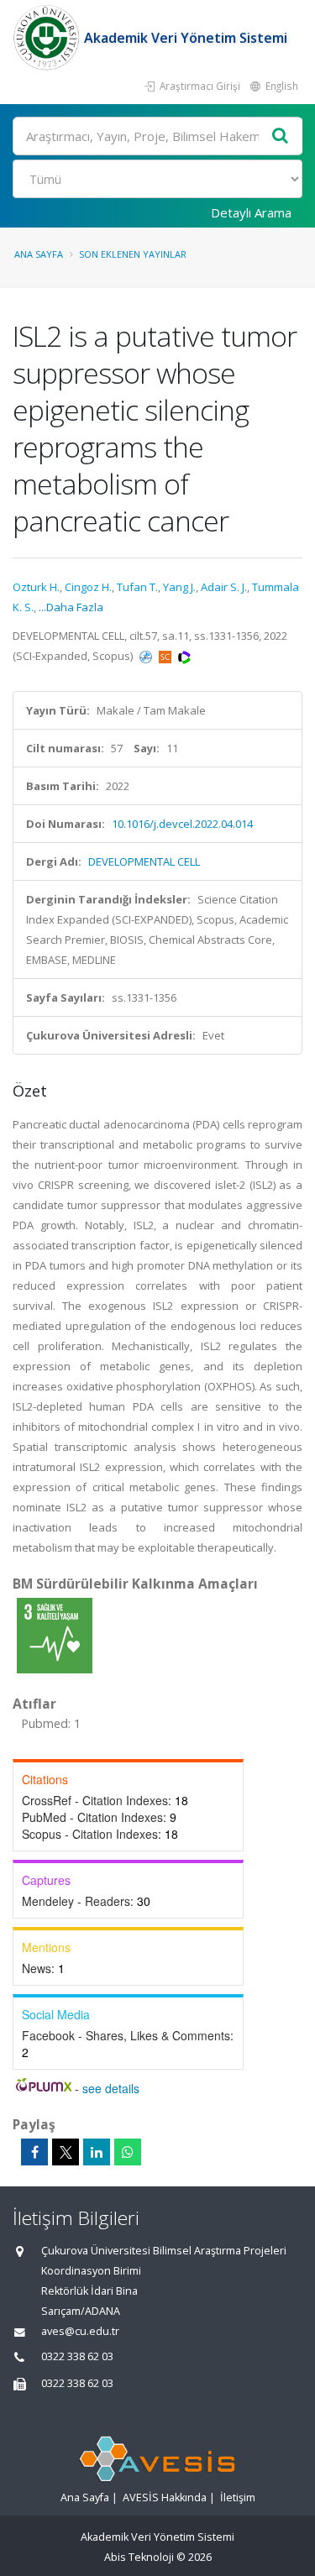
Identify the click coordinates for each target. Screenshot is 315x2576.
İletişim (238, 2497)
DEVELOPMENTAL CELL (144, 861)
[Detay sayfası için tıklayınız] (55, 1635)
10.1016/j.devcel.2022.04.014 (182, 824)
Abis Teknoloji (139, 2557)
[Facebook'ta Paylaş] (34, 2152)
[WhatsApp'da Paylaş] (128, 2152)
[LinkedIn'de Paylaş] (97, 2152)
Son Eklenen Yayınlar (133, 254)
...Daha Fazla (71, 607)
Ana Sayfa (39, 254)
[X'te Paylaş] (66, 2152)
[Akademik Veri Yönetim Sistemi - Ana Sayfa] (48, 38)
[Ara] (281, 136)
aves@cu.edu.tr (80, 2331)
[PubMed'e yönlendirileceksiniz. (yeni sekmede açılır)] (147, 656)
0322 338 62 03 (77, 2356)
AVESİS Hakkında (165, 2497)
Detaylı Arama (251, 212)
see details (111, 2088)
